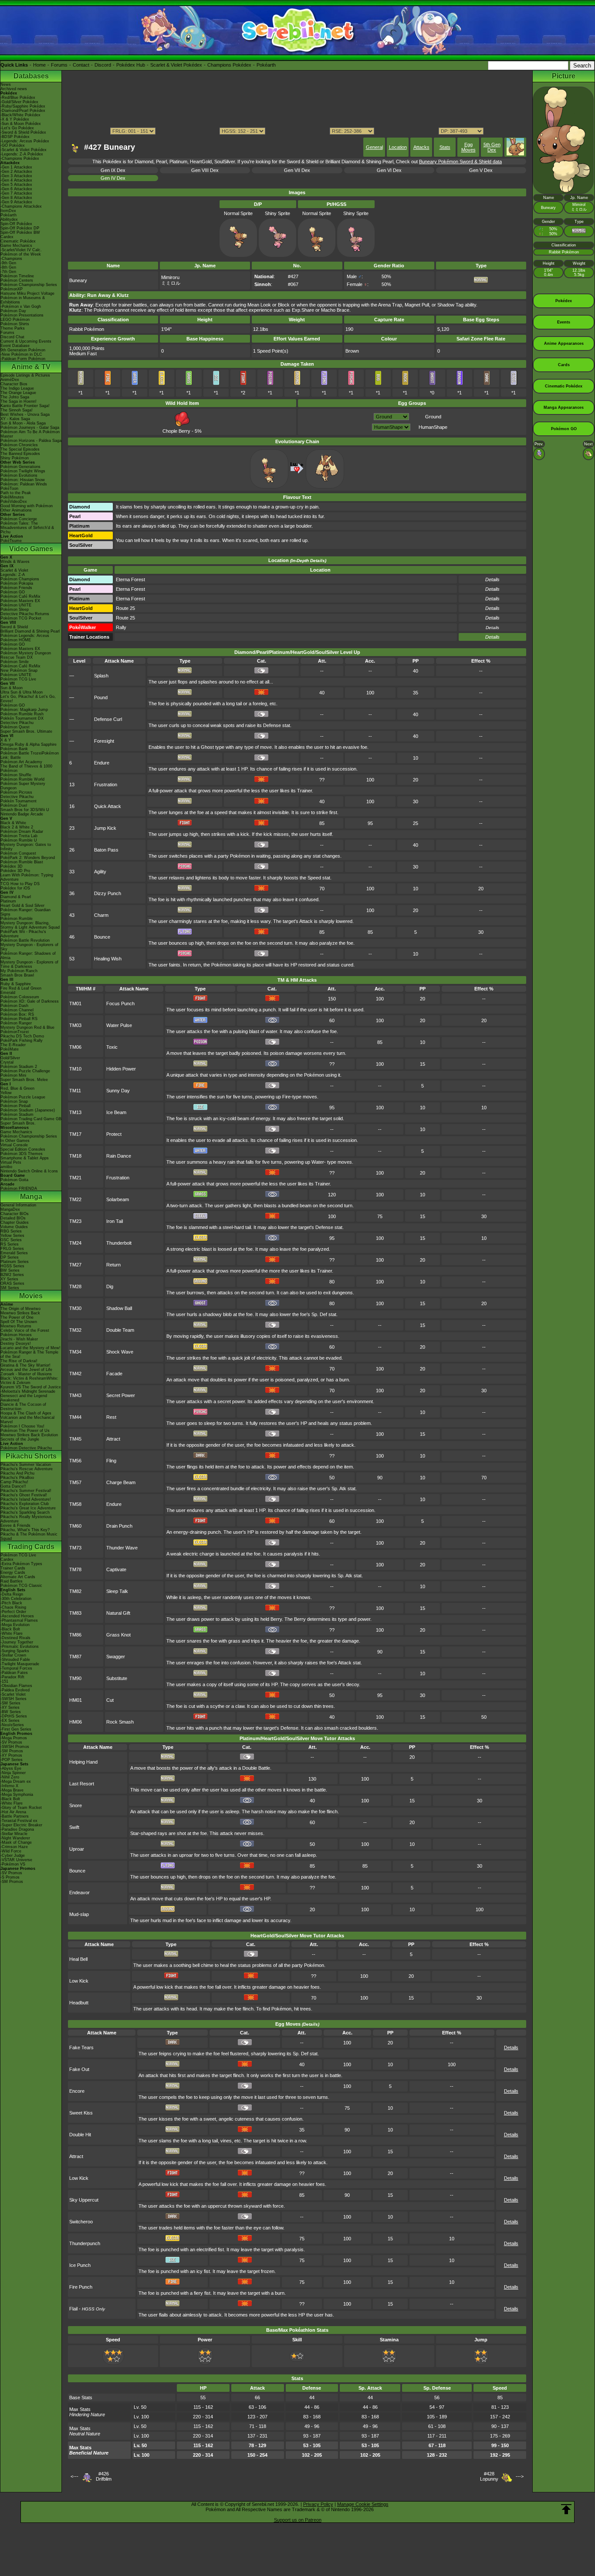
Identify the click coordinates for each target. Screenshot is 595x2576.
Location (398, 147)
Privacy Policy (318, 2504)
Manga (31, 1197)
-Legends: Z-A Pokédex (22, 154)
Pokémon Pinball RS (19, 1019)
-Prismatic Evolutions (20, 1647)
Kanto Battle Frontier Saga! (25, 406)
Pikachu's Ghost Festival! (24, 1495)
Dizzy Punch (108, 893)
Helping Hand (83, 1762)
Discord (103, 65)
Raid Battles (12, 1581)
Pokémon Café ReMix (20, 596)
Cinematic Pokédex (18, 241)
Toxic (112, 1047)
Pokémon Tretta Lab (19, 836)
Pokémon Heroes (16, 1335)
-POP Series (12, 1760)
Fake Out (79, 2069)
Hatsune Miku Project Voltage (27, 293)
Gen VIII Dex (205, 170)
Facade (114, 1374)
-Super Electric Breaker (21, 1825)
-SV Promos (11, 1742)
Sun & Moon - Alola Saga (23, 423)
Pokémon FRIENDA (19, 1189)
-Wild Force (11, 1851)
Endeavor (79, 1892)
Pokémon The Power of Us (25, 1431)
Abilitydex (9, 219)
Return (113, 1265)
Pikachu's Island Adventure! (26, 1499)
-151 (4, 1681)
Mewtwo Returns (16, 1326)
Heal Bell (78, 1959)
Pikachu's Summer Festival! (26, 1491)
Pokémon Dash (14, 1006)
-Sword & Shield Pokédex (23, 132)
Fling (111, 1461)
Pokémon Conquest (18, 853)
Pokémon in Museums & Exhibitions (23, 300)
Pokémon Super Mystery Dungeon (23, 786)
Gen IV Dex (113, 178)
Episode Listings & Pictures (25, 375)
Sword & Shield (14, 627)
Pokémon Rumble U (19, 840)
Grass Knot (118, 1635)
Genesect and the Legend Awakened (24, 1398)
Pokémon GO (13, 592)
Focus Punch (120, 1003)
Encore (77, 2091)
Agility (100, 872)
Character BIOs (15, 1214)
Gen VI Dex (389, 170)
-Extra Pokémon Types (21, 1564)
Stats (445, 147)
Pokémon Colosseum (20, 997)
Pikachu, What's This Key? (25, 1530)
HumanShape (433, 427)
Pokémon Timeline (17, 276)
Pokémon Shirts (15, 324)
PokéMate (10, 1049)
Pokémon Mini (13, 1075)
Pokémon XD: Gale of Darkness (30, 1001)
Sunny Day (118, 1091)
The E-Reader (13, 1045)
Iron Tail (115, 1221)
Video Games (31, 549)
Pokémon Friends (16, 588)
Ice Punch (80, 2265)
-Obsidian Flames (16, 1686)
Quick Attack (108, 806)
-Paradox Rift (12, 1677)
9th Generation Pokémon (23, 350)
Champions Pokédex (229, 65)
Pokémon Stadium (17, 1115)
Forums (59, 65)
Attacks (421, 147)
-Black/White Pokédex (20, 115)
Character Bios (14, 384)
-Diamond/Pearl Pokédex (23, 111)
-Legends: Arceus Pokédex (25, 141)
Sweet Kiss (81, 2113)
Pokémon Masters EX (20, 601)
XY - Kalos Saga (15, 419)
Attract (113, 1439)
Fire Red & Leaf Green (21, 988)
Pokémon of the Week (21, 254)
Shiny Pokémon (15, 458)
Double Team (120, 1330)
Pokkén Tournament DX (22, 718)
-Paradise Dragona (17, 1829)
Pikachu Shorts (31, 1456)
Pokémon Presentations (22, 315)
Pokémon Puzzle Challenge (25, 1071)
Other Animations (16, 510)
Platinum (8, 901)
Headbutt (79, 2003)
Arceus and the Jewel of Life (26, 1370)
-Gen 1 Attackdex (16, 167)
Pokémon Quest (15, 727)
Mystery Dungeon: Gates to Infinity (26, 847)
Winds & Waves (15, 562)
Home (39, 65)
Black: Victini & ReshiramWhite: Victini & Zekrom (29, 1381)
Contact (81, 65)
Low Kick (79, 1981)
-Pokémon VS (13, 1864)
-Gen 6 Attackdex (16, 189)
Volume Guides (14, 1227)
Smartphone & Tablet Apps (25, 1158)
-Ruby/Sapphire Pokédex (23, 106)
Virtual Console (14, 1145)
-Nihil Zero (10, 1777)
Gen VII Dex (297, 170)
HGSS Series (12, 1266)
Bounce (102, 937)
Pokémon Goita (14, 1180)
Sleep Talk (117, 1591)
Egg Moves (468, 147)
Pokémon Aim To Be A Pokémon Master (30, 434)
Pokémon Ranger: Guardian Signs (25, 912)
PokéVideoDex (14, 502)
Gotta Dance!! (13, 1486)
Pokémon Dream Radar (22, 832)
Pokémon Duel (14, 805)
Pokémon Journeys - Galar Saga (30, 428)
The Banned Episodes (20, 454)
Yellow (6, 1093)
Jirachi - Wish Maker (19, 1339)
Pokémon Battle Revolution (25, 940)
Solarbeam (118, 1199)
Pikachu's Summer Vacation (26, 1465)
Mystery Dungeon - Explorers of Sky (29, 947)
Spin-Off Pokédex (16, 224)
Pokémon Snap (14, 1101)
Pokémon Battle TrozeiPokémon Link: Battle (30, 755)
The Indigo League (17, 388)
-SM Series (10, 1703)
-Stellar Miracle (14, 1834)
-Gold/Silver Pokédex (19, 102)
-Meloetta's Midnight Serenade (28, 1391)
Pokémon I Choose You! (22, 1426)
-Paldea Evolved (15, 1690)
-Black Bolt (10, 1629)
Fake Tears (81, 2047)
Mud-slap (79, 1914)
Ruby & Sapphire (16, 984)
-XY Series (10, 1707)
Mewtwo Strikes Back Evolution (29, 1435)
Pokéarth (266, 65)
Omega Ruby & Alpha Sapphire (29, 744)
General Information (18, 1205)
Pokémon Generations (20, 467)
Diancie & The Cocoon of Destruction (23, 1407)
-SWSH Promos (15, 1747)
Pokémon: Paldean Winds (24, 484)
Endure (102, 763)
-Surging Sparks (15, 1651)
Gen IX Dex (113, 170)
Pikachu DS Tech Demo (22, 1036)
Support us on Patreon (298, 2520)
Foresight (104, 741)
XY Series (9, 1279)
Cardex (7, 237)
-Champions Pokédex (20, 158)
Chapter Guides (15, 1222)
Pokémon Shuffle (16, 775)
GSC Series (11, 1240)
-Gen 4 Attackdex (16, 180)
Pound (101, 697)
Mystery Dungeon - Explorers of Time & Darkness (29, 964)
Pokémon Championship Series (29, 285)
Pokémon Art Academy (21, 762)
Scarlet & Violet (14, 570)
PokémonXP (12, 289)
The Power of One (17, 1317)
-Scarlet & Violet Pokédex (24, 150)
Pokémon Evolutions (19, 475)
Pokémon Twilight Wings (23, 471)
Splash (101, 676)
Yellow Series (12, 1236)
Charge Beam (121, 1482)
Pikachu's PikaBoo (17, 1478)
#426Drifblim (104, 2476)
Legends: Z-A (13, 575)
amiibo (6, 1167)
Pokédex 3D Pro (15, 871)
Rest (111, 1417)
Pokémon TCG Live (18, 679)
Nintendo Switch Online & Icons (29, 1171)
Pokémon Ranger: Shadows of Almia (28, 956)
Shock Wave (120, 1352)
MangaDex (10, 1209)
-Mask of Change (16, 1842)
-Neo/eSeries (12, 1725)
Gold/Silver (10, 1058)
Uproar (77, 1849)
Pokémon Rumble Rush (22, 714)
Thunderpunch (85, 2243)
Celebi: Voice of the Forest (25, 1330)
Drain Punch (119, 1526)
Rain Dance (119, 1156)
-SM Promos (12, 1751)
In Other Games (15, 1141)
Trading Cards (31, 1547)
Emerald (8, 993)
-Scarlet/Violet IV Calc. (21, 250)
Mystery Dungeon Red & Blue (27, 1027)
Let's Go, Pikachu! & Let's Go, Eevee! (28, 699)
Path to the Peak (16, 493)
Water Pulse (119, 1025)
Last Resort (82, 1784)
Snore (76, 1805)
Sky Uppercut (84, 2200)
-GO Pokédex (13, 145)
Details (492, 637)
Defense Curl (108, 719)
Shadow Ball (119, 1308)
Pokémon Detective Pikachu (26, 1448)
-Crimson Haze (14, 1847)
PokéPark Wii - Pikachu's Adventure (23, 934)
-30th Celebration (16, 1599)
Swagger (116, 1657)
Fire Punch (81, 2287)
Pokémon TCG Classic (21, 1586)
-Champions (11, 259)
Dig (110, 1286)
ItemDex (8, 211)
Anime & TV (31, 367)
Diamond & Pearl (16, 897)
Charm (101, 915)
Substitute (117, 1678)
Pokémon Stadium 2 (19, 1067)
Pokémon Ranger (16, 1023)
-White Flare (12, 1633)
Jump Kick (105, 828)
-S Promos (10, 1877)
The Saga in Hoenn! (19, 401)
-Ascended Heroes (17, 1616)
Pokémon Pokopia (17, 583)
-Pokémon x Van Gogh (21, 306)
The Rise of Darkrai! (19, 1361)
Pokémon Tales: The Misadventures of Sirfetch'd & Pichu (27, 528)
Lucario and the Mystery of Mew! (30, 1348)
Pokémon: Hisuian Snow (23, 480)
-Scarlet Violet (13, 1694)
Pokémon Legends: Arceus (25, 636)
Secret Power (121, 1395)
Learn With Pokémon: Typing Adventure (27, 877)
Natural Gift (118, 1613)
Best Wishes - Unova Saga (25, 414)
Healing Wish (108, 959)
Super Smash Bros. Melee (24, 1080)
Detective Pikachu (17, 723)
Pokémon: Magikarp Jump (24, 710)
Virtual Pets (11, 1162)
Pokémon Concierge (19, 519)
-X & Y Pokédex (15, 119)
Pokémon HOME (16, 640)
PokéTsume (11, 541)
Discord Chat (12, 337)
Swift (74, 1827)
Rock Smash (120, 1722)
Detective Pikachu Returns (25, 614)
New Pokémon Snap (19, 670)
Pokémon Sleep (15, 609)
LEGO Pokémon (15, 320)
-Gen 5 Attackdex (16, 185)
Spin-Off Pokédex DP (20, 228)
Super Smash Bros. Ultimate (26, 731)
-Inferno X (9, 1786)
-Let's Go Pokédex (17, 128)
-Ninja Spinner (13, 1773)
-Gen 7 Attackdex (16, 193)
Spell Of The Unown (19, 1322)
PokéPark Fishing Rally (22, 1041)
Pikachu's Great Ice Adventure (28, 1508)
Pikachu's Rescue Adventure (27, 1469)
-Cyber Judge (13, 1855)
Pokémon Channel (17, 1010)
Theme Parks (13, 328)
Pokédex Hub (131, 65)
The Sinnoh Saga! (17, 410)
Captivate (116, 1569)
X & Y (6, 740)
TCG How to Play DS (20, 884)
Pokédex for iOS (15, 888)
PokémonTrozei (15, 1032)
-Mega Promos (14, 1738)
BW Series (10, 1270)
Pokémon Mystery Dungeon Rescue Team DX (26, 655)
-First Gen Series (16, 1729)
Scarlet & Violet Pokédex (176, 65)
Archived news (14, 89)
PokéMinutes (12, 497)
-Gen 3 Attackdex (16, 176)
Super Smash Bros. (18, 1123)
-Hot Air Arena (13, 1812)
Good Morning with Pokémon (27, 506)
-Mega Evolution (15, 1625)
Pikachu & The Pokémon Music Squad (29, 1536)
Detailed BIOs (13, 1218)
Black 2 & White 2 (17, 827)
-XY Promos (11, 1755)
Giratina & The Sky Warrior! (25, 1365)
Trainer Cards (13, 1568)
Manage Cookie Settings (363, 2504)
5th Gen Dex (492, 147)
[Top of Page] (566, 2509)
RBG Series (11, 1231)
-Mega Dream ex (16, 1781)
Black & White (13, 823)
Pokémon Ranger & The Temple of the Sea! (29, 1354)
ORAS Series (12, 1283)
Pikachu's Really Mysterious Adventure (26, 1519)
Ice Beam (116, 1112)
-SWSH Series (14, 1699)
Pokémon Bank (14, 749)
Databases (31, 76)
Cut (110, 1700)
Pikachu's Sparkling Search (25, 1512)
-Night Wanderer (15, 1838)
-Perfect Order (13, 1612)
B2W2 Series (12, 1275)
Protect (114, 1134)
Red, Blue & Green (17, 1088)
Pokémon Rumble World (22, 779)
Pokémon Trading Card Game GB (31, 1119)
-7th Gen (8, 272)
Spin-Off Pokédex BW (20, 232)
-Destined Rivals (15, 1638)
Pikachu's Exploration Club (25, 1504)
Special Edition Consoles (23, 1149)
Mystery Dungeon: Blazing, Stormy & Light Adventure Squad (30, 925)
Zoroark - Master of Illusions (26, 1374)
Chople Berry (176, 431)
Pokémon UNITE (16, 605)
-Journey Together (17, 1642)
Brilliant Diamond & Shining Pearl (30, 631)
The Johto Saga (15, 397)
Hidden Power (121, 1069)
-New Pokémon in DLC (21, 354)
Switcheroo (81, 2222)
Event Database (15, 346)
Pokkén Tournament (19, 801)
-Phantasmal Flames (19, 1620)
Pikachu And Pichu (17, 1473)
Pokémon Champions (20, 579)
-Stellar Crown (13, 1655)
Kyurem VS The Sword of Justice (31, 1387)
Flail (73, 2309)
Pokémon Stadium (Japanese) (28, 1110)
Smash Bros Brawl (17, 975)
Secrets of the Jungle (20, 1439)
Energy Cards (13, 1573)
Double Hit (80, 2135)
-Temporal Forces (16, 1668)
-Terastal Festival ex (19, 1821)
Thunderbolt (119, 1243)
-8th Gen (8, 267)
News (6, 84)
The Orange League (18, 393)
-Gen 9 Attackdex (16, 202)
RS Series (10, 1244)
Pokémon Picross (16, 792)
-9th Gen (8, 263)
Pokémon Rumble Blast (22, 862)
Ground (433, 417)
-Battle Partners (15, 1816)
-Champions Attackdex (21, 206)
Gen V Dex (481, 170)
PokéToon (9, 488)
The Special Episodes (20, 449)
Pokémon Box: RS (17, 1014)
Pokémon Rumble (17, 919)
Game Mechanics (16, 246)
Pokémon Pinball (15, 1106)
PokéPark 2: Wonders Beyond (28, 858)
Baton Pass (106, 850)
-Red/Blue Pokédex (18, 98)
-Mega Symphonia (17, 1795)
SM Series (10, 1288)
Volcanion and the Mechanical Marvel (27, 1420)
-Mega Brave (12, 1790)
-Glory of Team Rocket (21, 1808)
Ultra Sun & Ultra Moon (22, 692)
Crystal (7, 1062)
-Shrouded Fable (15, 1660)
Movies (31, 1296)
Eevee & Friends (15, 1525)
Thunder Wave (122, 1548)
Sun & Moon (12, 688)
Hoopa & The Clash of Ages (26, 1413)
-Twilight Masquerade (20, 1664)
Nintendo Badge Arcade (22, 814)
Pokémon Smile (15, 662)
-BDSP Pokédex (15, 137)
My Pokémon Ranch (19, 971)
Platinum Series (15, 1262)
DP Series (10, 1257)
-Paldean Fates (14, 1673)
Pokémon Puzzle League (23, 1097)
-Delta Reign (12, 1594)
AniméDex (10, 380)
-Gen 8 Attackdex (16, 198)
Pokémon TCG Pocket (21, 618)
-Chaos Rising (13, 1607)
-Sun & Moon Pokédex (21, 124)
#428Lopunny (489, 2476)
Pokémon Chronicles (19, 445)
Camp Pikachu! (14, 1482)
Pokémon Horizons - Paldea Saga (31, 441)
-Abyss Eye (11, 1768)
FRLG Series (12, 1249)
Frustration (106, 785)
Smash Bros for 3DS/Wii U (25, 810)
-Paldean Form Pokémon (23, 359)
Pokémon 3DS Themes (22, 1154)
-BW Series (11, 1712)
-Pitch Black (11, 1603)
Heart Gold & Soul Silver (22, 906)
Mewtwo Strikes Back (20, 1313)
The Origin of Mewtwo (20, 1309)
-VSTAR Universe (16, 1860)
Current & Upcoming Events (26, 341)
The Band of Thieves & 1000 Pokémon (26, 768)
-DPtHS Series (14, 1716)
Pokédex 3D (12, 866)
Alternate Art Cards (18, 1577)
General (374, 147)
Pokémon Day (13, 311)
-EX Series (10, 1721)
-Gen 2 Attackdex (16, 172)
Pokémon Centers (17, 280)
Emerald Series (14, 1253)
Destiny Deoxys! (16, 1344)
